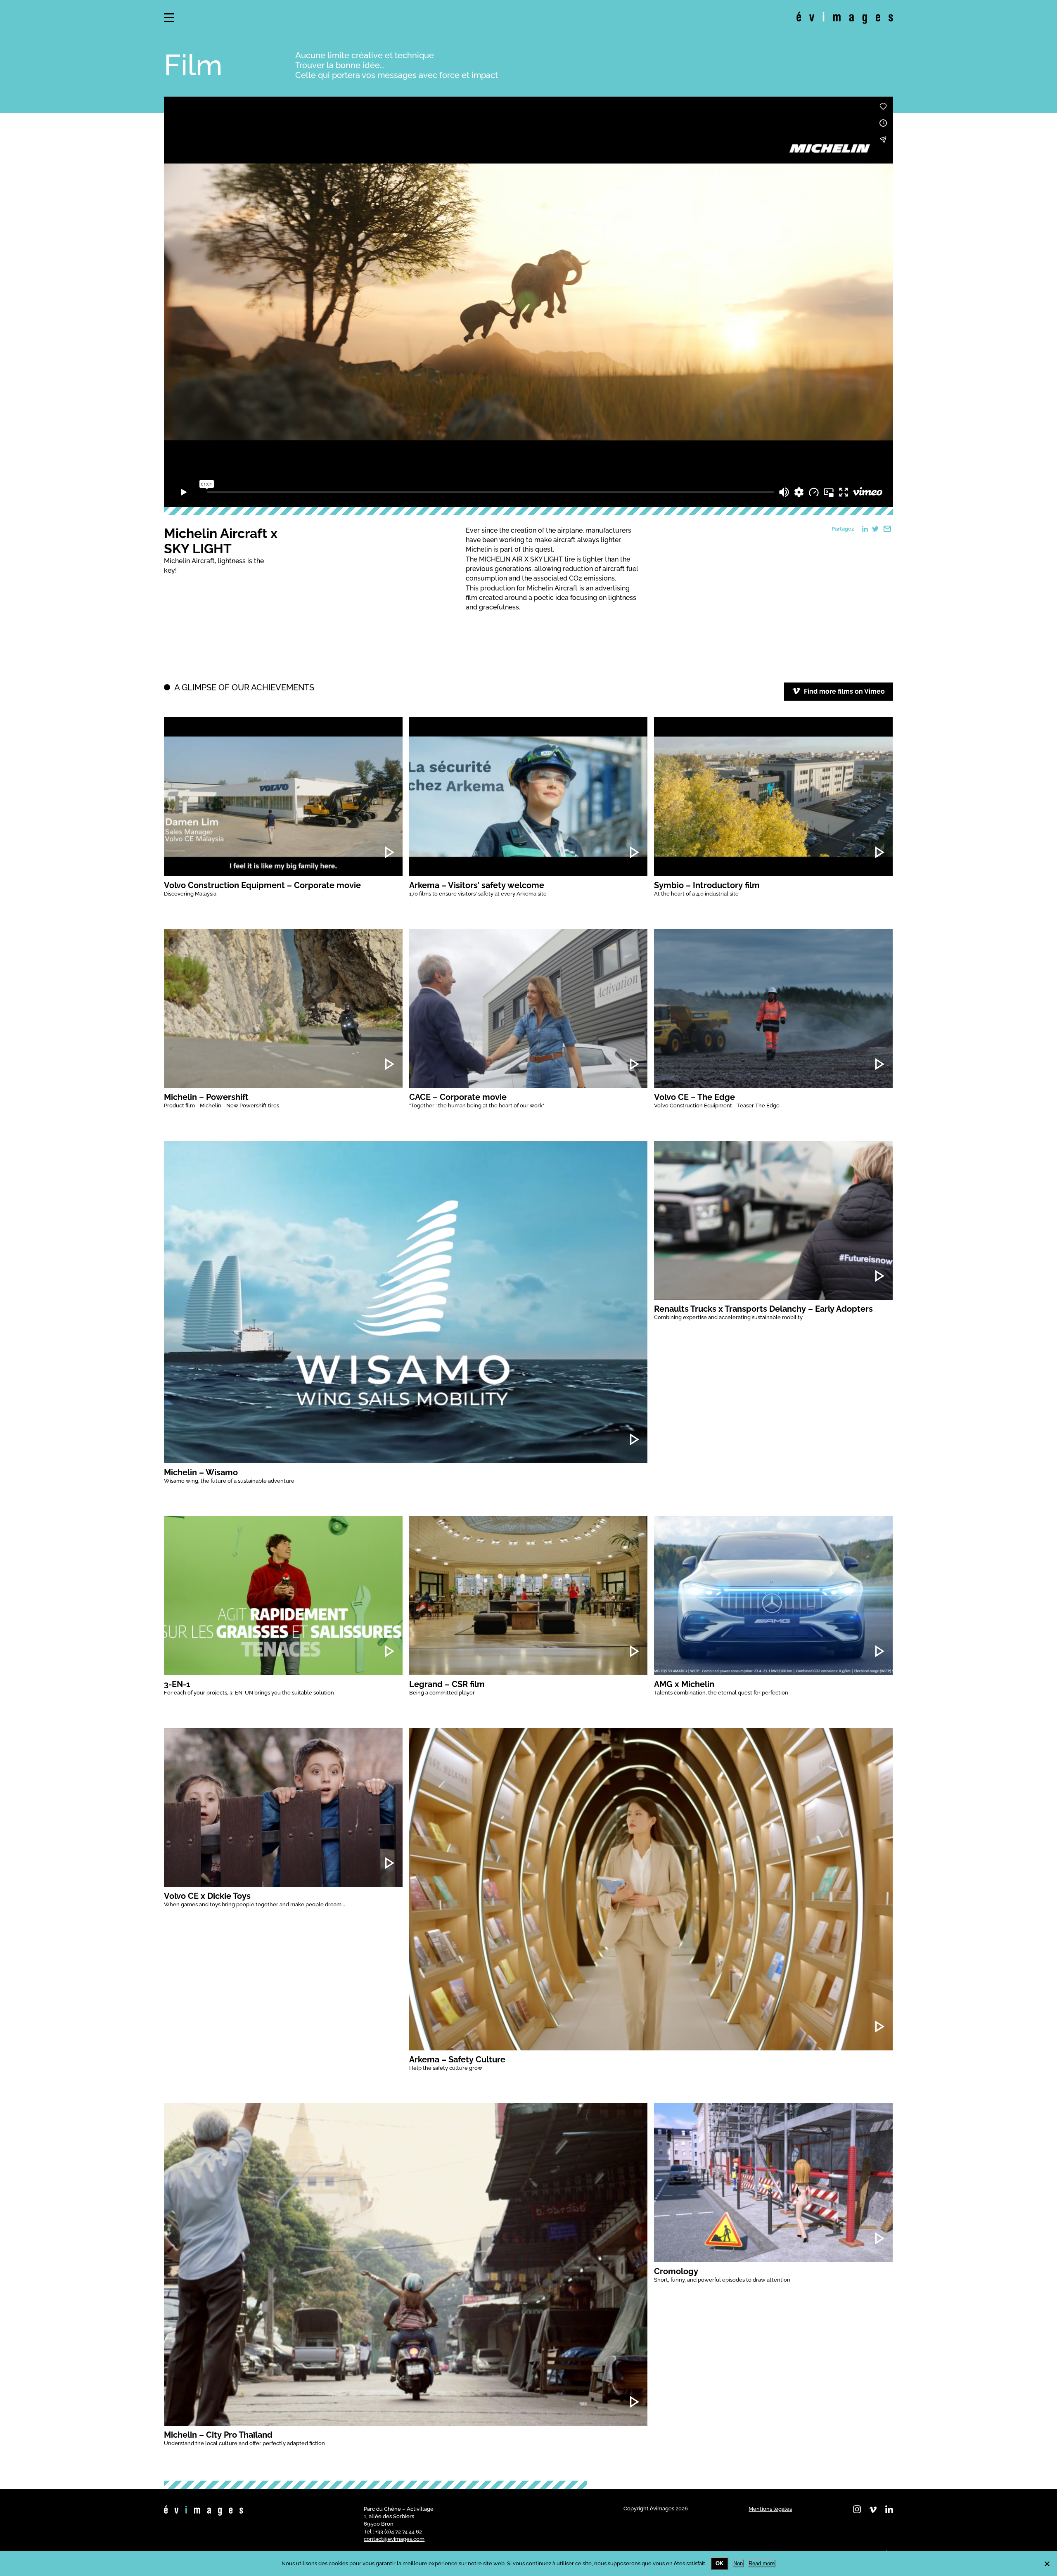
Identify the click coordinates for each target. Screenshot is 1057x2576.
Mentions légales (770, 2509)
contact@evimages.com (394, 2539)
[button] (169, 18)
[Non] (1047, 2564)
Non (738, 2563)
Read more (762, 2563)
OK (719, 2563)
